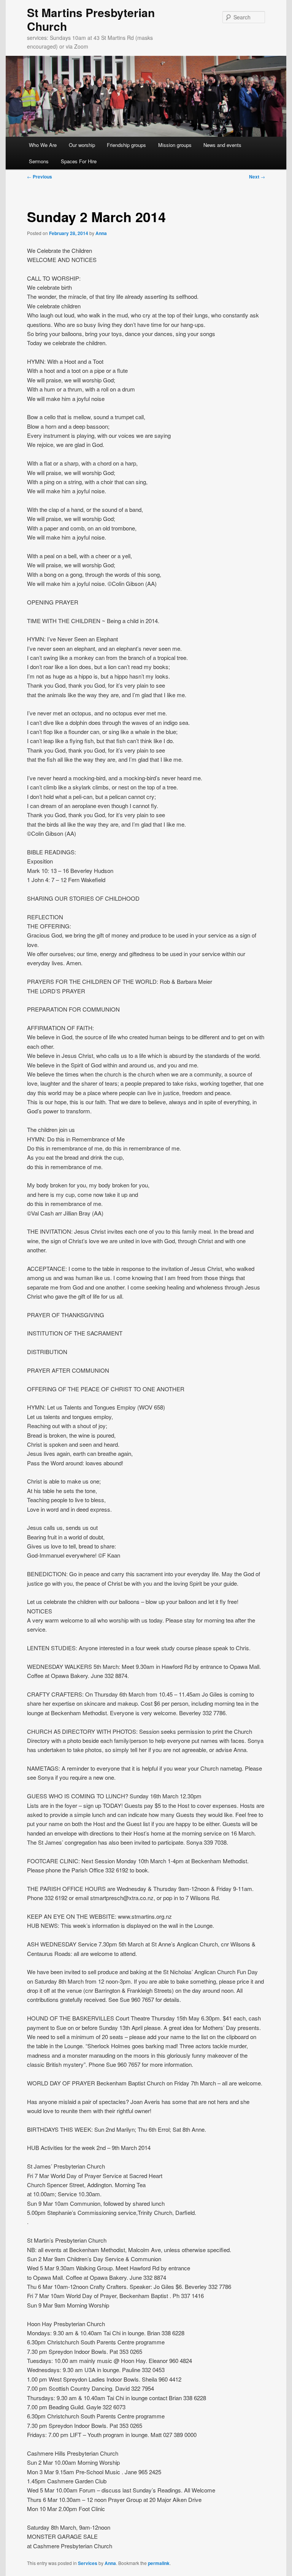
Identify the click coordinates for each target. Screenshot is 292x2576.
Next (257, 177)
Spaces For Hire (79, 161)
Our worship (82, 145)
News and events (222, 145)
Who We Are (43, 145)
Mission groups (175, 145)
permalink (159, 2563)
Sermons (39, 161)
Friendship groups (126, 145)
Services (88, 2563)
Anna (101, 233)
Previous (40, 177)
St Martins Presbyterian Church (91, 19)
